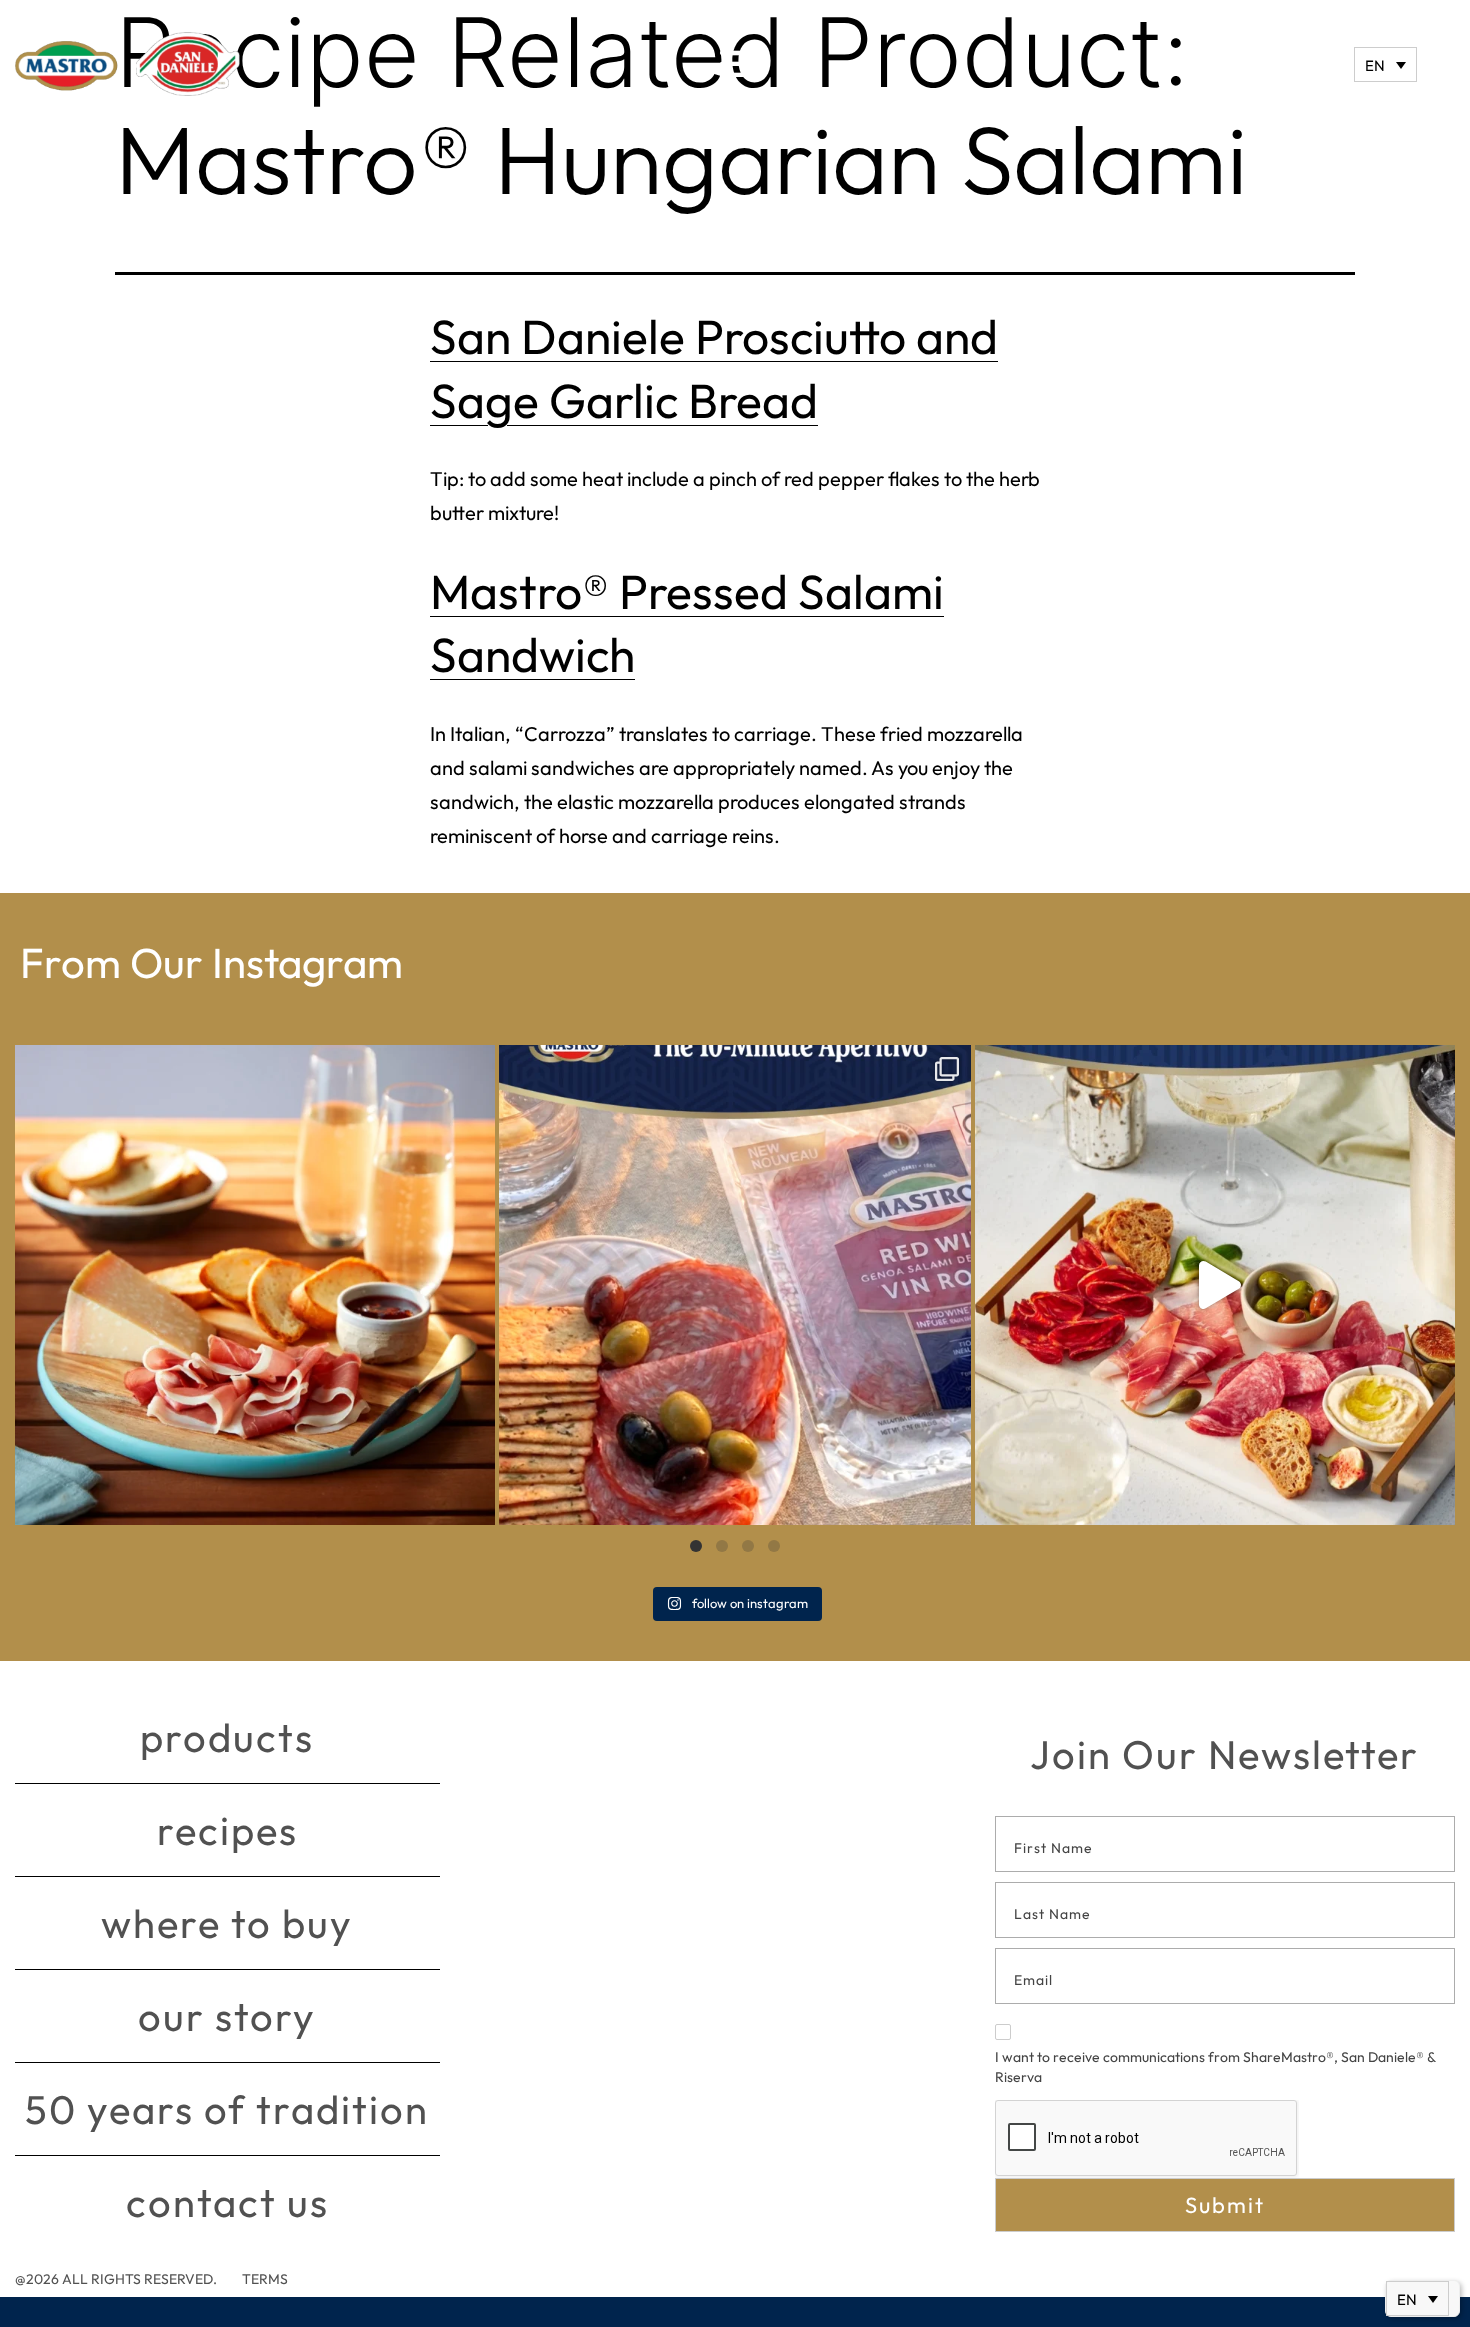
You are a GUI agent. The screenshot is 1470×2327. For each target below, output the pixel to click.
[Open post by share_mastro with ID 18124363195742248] (1215, 1285)
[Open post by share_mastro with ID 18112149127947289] (255, 1285)
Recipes (227, 1830)
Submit (1225, 2205)
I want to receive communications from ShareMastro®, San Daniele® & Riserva (1215, 2067)
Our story (227, 2016)
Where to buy (227, 1923)
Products (227, 1737)
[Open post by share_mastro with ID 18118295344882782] (735, 1285)
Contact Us (227, 2202)
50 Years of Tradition (227, 2109)
